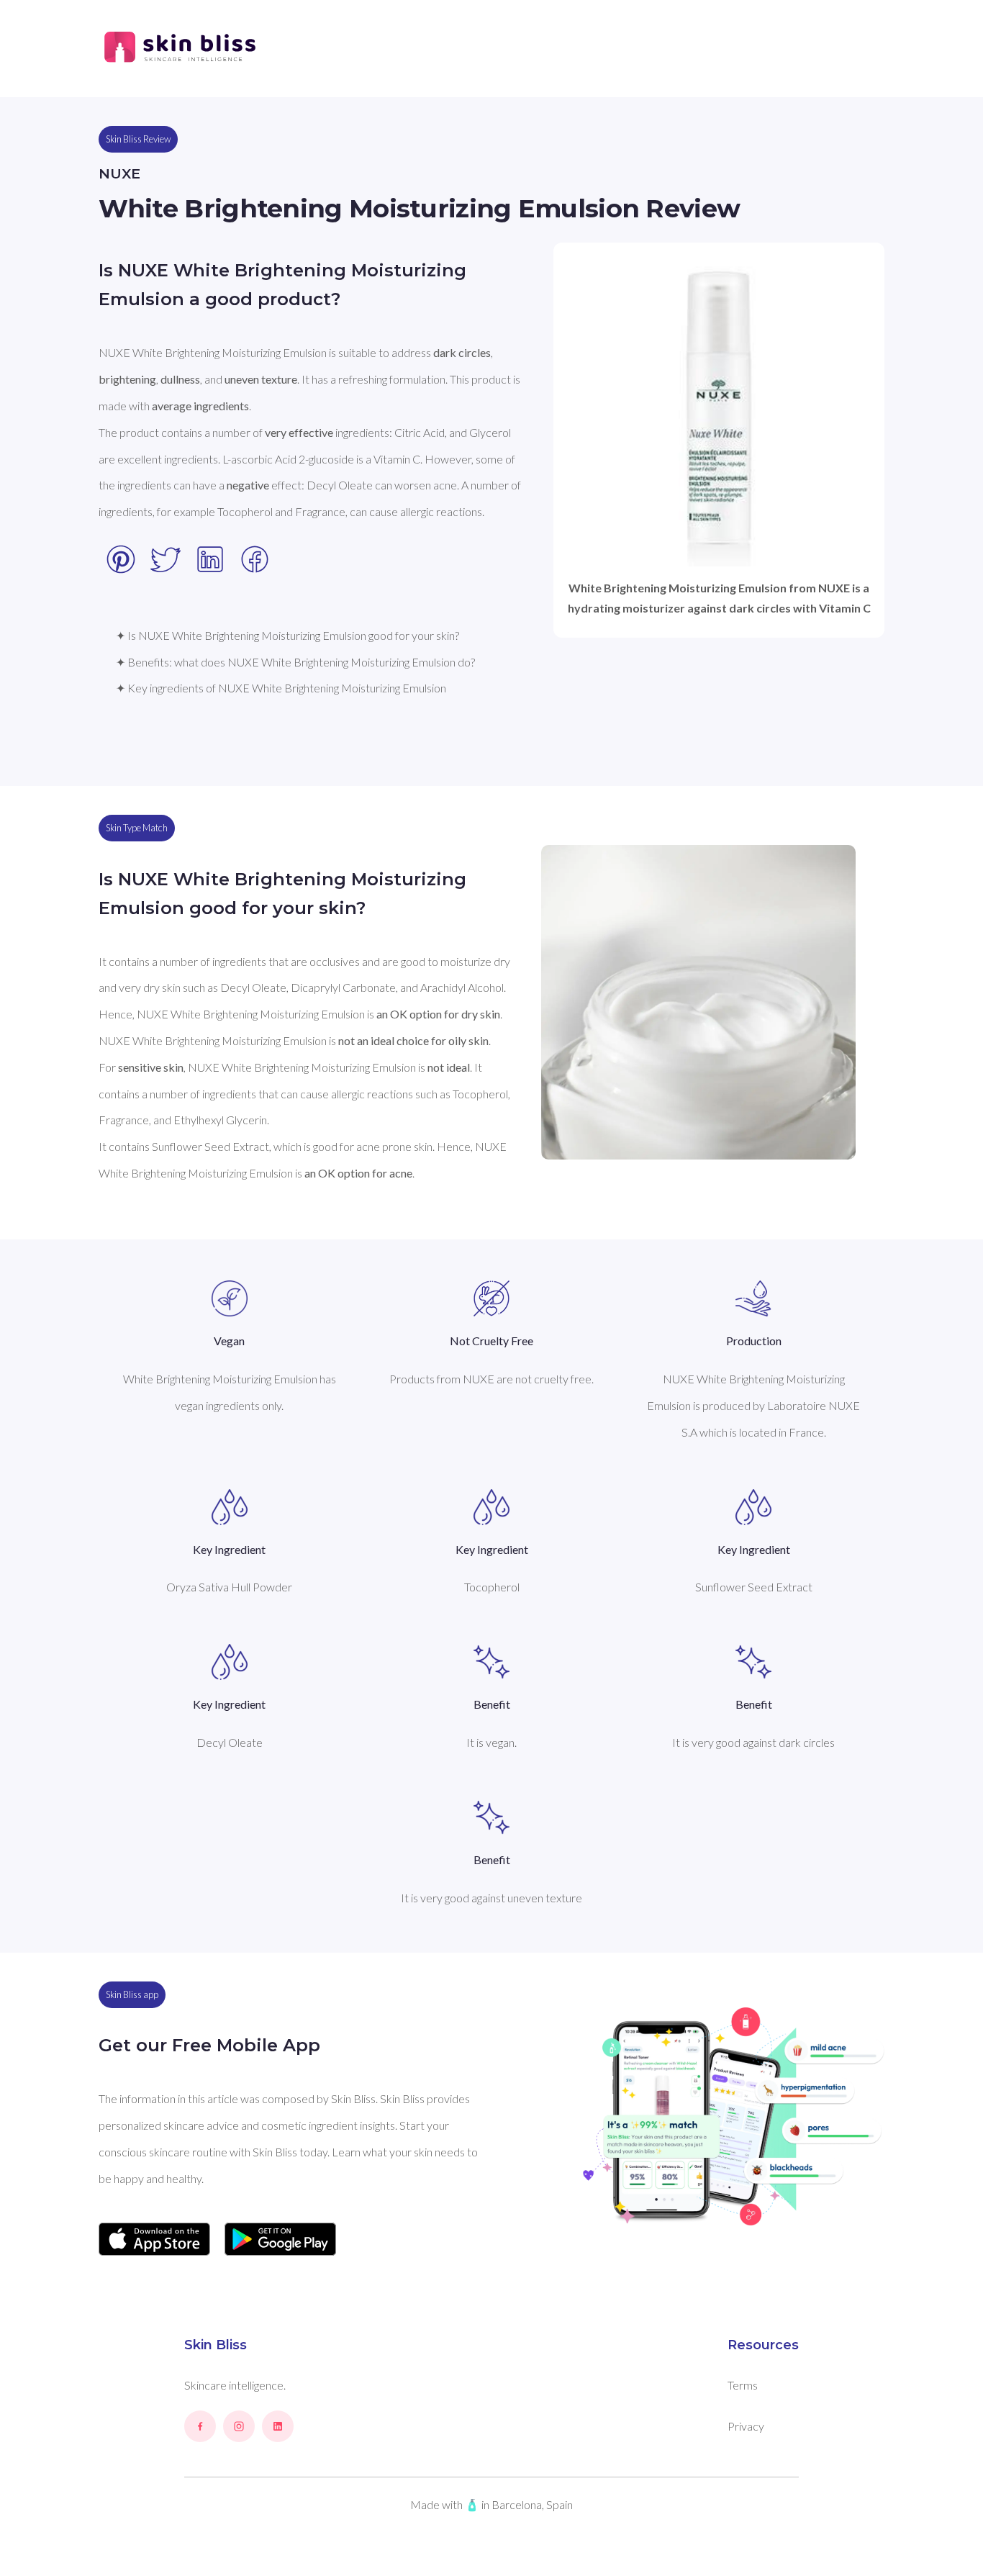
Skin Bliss (216, 2345)
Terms (743, 2385)
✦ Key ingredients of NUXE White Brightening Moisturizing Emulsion (281, 688)
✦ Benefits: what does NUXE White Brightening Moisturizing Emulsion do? (295, 662)
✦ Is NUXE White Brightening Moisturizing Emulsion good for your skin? (287, 635)
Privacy (746, 2426)
